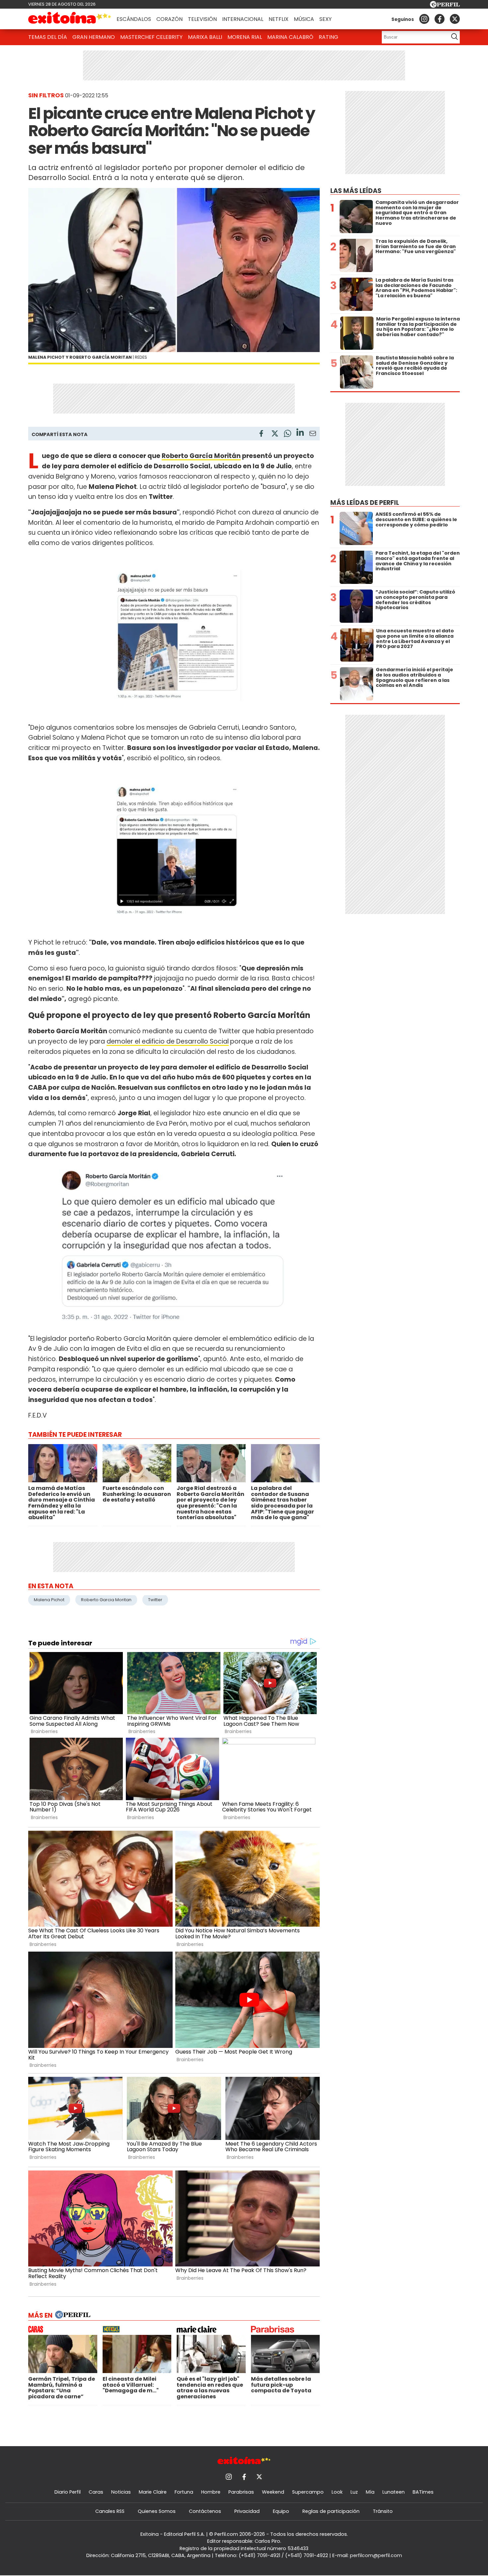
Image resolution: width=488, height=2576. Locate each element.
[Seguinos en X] (455, 19)
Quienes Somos (157, 2511)
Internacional (243, 19)
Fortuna (184, 2492)
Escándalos (134, 19)
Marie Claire (153, 2492)
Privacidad (247, 2511)
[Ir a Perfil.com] (445, 6)
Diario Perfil (68, 2492)
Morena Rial (245, 37)
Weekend (273, 2492)
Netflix (279, 19)
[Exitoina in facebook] (440, 19)
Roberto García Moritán (201, 456)
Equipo (281, 2511)
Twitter (155, 1600)
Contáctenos (205, 2511)
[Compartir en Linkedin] (300, 433)
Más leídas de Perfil (365, 503)
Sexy (325, 19)
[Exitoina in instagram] (424, 19)
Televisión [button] (202, 19)
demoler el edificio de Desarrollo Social (168, 1041)
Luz (354, 2492)
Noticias (121, 2492)
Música (304, 19)
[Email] (313, 435)
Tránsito (383, 2511)
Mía (370, 2492)
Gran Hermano (94, 37)
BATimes (423, 2492)
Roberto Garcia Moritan (106, 1600)
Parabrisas (241, 2492)
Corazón (169, 19)
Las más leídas (356, 191)
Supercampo (308, 2492)
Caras (96, 2492)
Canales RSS (110, 2511)
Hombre (211, 2492)
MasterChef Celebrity (151, 37)
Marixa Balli (205, 37)
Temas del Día (48, 37)
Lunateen (394, 2492)
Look (337, 2492)
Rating (328, 37)
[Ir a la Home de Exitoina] (70, 19)
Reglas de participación (331, 2511)
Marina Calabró (290, 37)
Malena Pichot (49, 1600)
